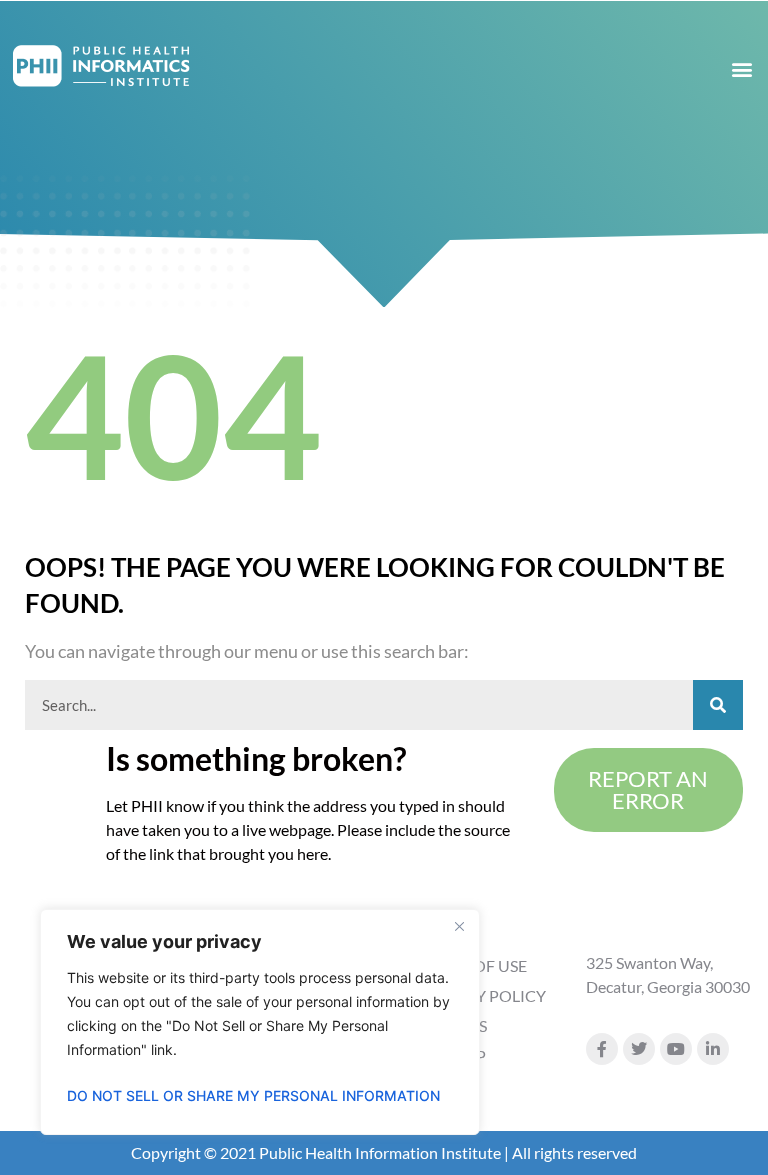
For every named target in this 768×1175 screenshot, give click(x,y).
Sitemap (452, 1055)
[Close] (459, 926)
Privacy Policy (482, 995)
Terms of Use (473, 965)
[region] (260, 1022)
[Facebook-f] (602, 1049)
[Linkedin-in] (713, 1049)
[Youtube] (676, 1049)
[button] (741, 68)
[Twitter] (639, 1049)
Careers (453, 1025)
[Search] (718, 705)
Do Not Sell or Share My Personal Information (253, 1095)
